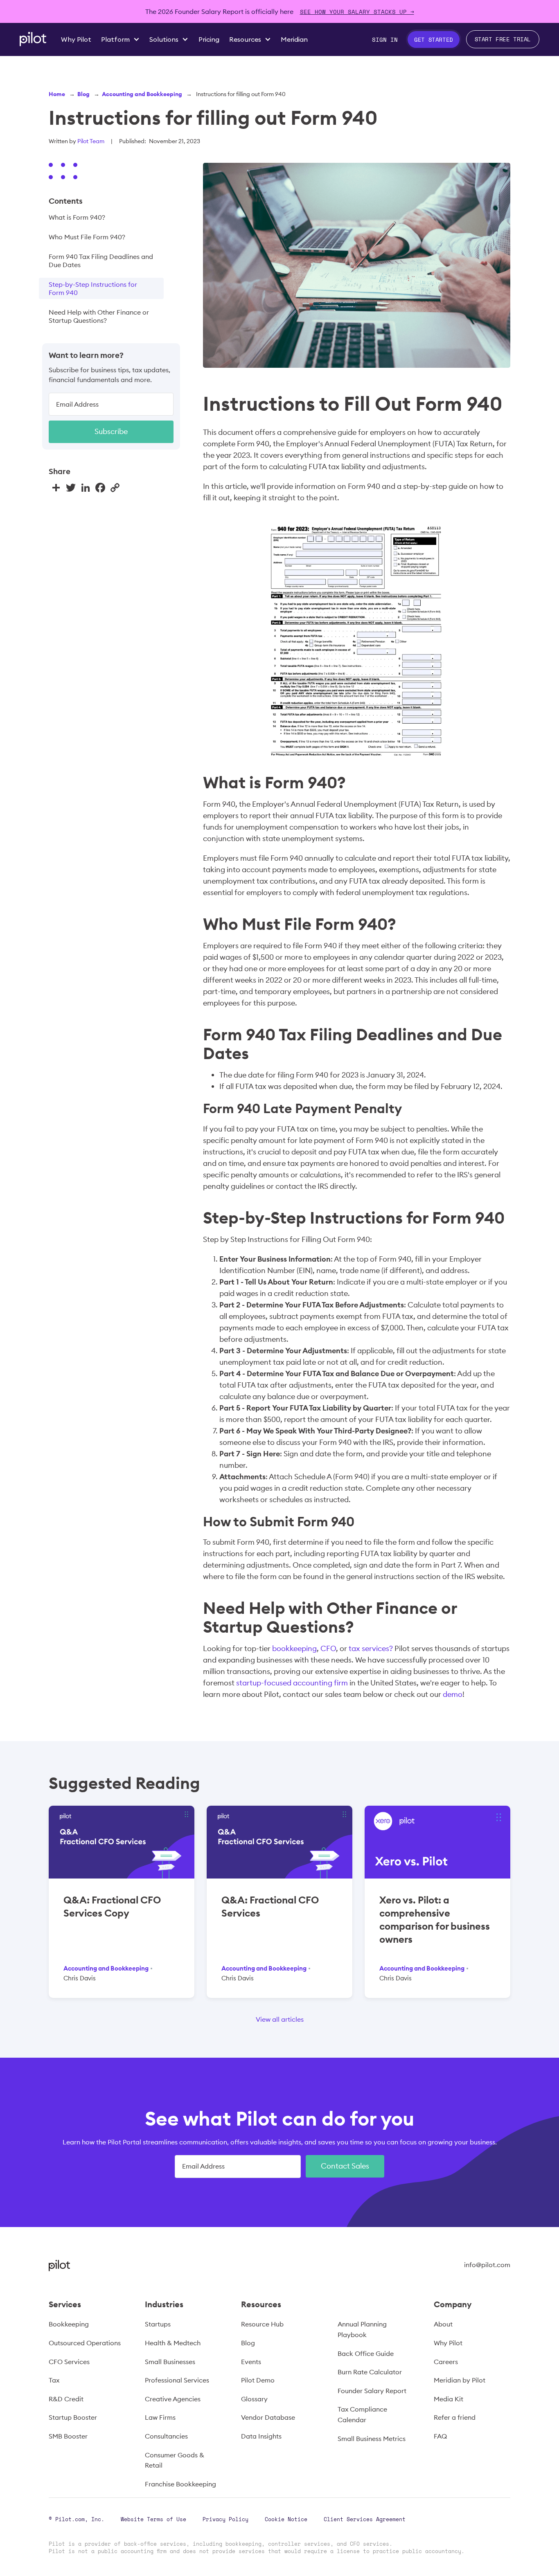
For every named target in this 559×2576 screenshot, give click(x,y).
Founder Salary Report (372, 2391)
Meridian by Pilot (460, 2380)
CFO (328, 1648)
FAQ (440, 2436)
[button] (120, 39)
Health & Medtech (173, 2343)
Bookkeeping (69, 2324)
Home (57, 94)
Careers (446, 2362)
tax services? (371, 1648)
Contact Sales (345, 2166)
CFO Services (69, 2362)
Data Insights (261, 2436)
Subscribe (111, 431)
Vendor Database (268, 2417)
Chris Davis (80, 1978)
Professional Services (177, 2380)
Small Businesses (170, 2362)
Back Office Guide (366, 2353)
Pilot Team (91, 141)
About (443, 2324)
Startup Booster (73, 2417)
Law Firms (160, 2417)
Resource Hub (262, 2324)
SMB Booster (68, 2436)
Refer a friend (455, 2417)
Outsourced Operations (85, 2343)
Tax (54, 2380)
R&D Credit (66, 2399)
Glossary (254, 2399)
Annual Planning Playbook (362, 2329)
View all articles (280, 2019)
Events (251, 2362)
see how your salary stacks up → (357, 12)
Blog (83, 94)
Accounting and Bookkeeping (142, 94)
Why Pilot (448, 2343)
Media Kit (449, 2399)
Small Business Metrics (372, 2439)
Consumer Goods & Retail (175, 2460)
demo (453, 1694)
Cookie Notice (286, 2519)
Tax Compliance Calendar (362, 2414)
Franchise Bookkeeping (180, 2484)
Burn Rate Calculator (370, 2372)
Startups (158, 2324)
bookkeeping (294, 1648)
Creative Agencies (173, 2399)
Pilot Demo (258, 2380)
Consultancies (166, 2436)
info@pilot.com (487, 2265)
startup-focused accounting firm (292, 1683)
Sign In (385, 39)
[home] (33, 39)
